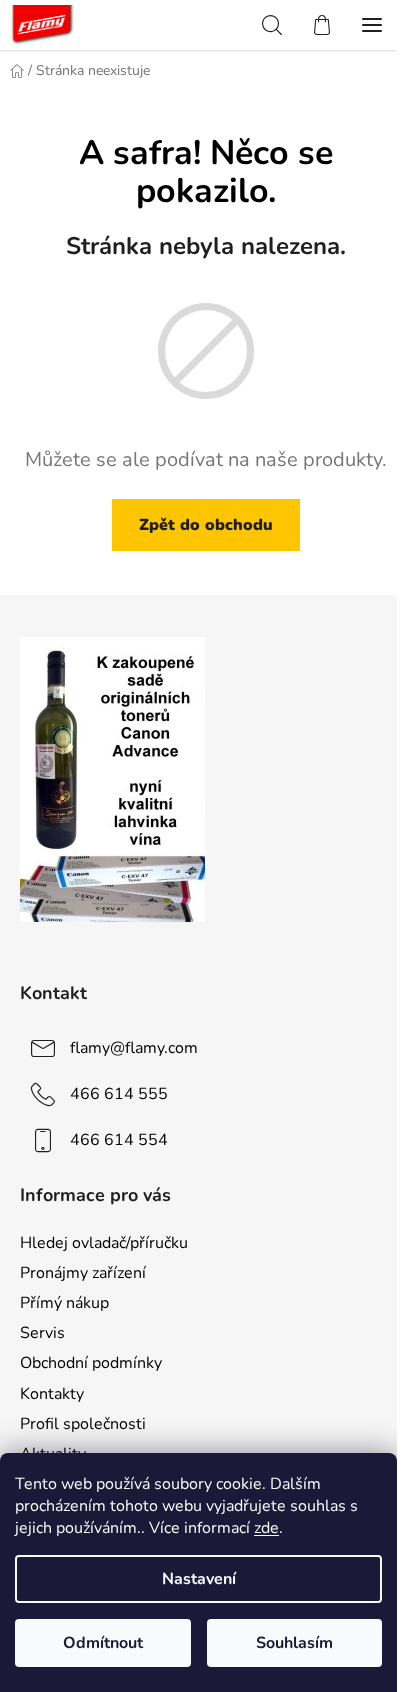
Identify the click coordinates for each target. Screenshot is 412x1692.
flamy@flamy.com (134, 1048)
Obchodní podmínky (91, 1363)
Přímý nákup (64, 1303)
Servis (42, 1333)
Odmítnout (103, 1643)
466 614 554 (119, 1140)
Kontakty (52, 1394)
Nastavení (199, 1579)
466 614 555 (119, 1094)
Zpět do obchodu (206, 525)
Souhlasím (294, 1643)
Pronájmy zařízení (83, 1273)
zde (266, 1528)
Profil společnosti (83, 1424)
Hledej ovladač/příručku (104, 1243)
